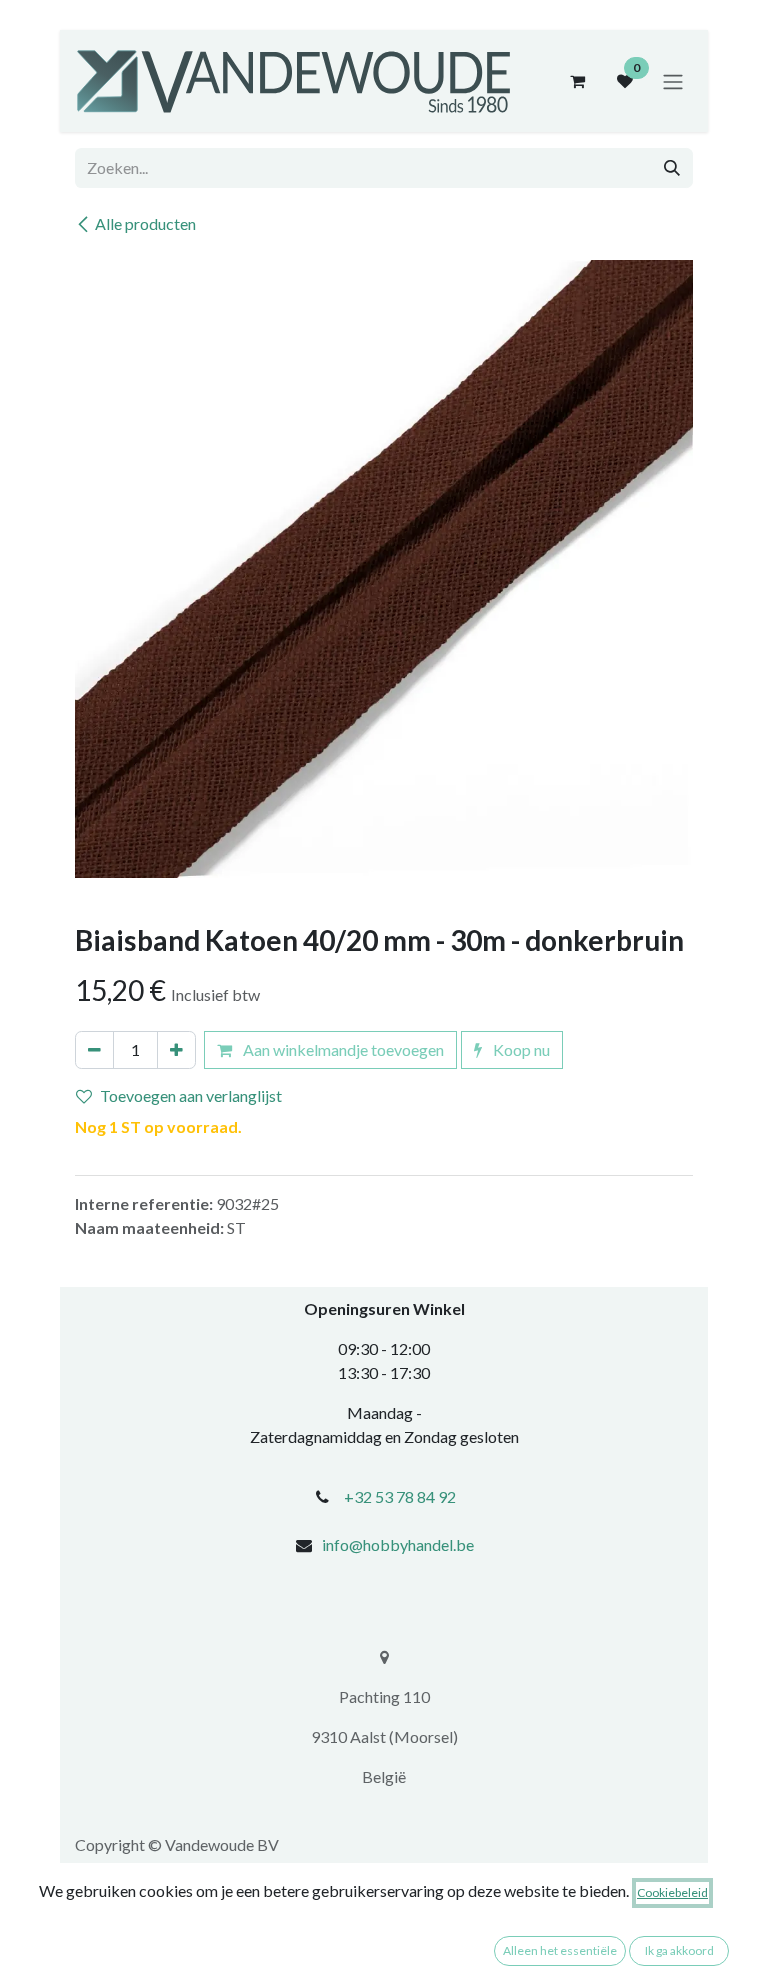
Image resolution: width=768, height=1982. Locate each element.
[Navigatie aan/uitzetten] (673, 81)
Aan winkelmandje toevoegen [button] (342, 1049)
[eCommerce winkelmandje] (577, 81)
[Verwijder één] (94, 1050)
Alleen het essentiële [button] (560, 1950)
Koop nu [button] (520, 1049)
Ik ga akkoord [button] (679, 1950)
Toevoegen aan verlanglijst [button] (191, 1095)
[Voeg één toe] (176, 1050)
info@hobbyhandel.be (398, 1544)
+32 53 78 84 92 (400, 1496)
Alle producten (145, 223)
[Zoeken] (672, 168)
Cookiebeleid (672, 1892)
